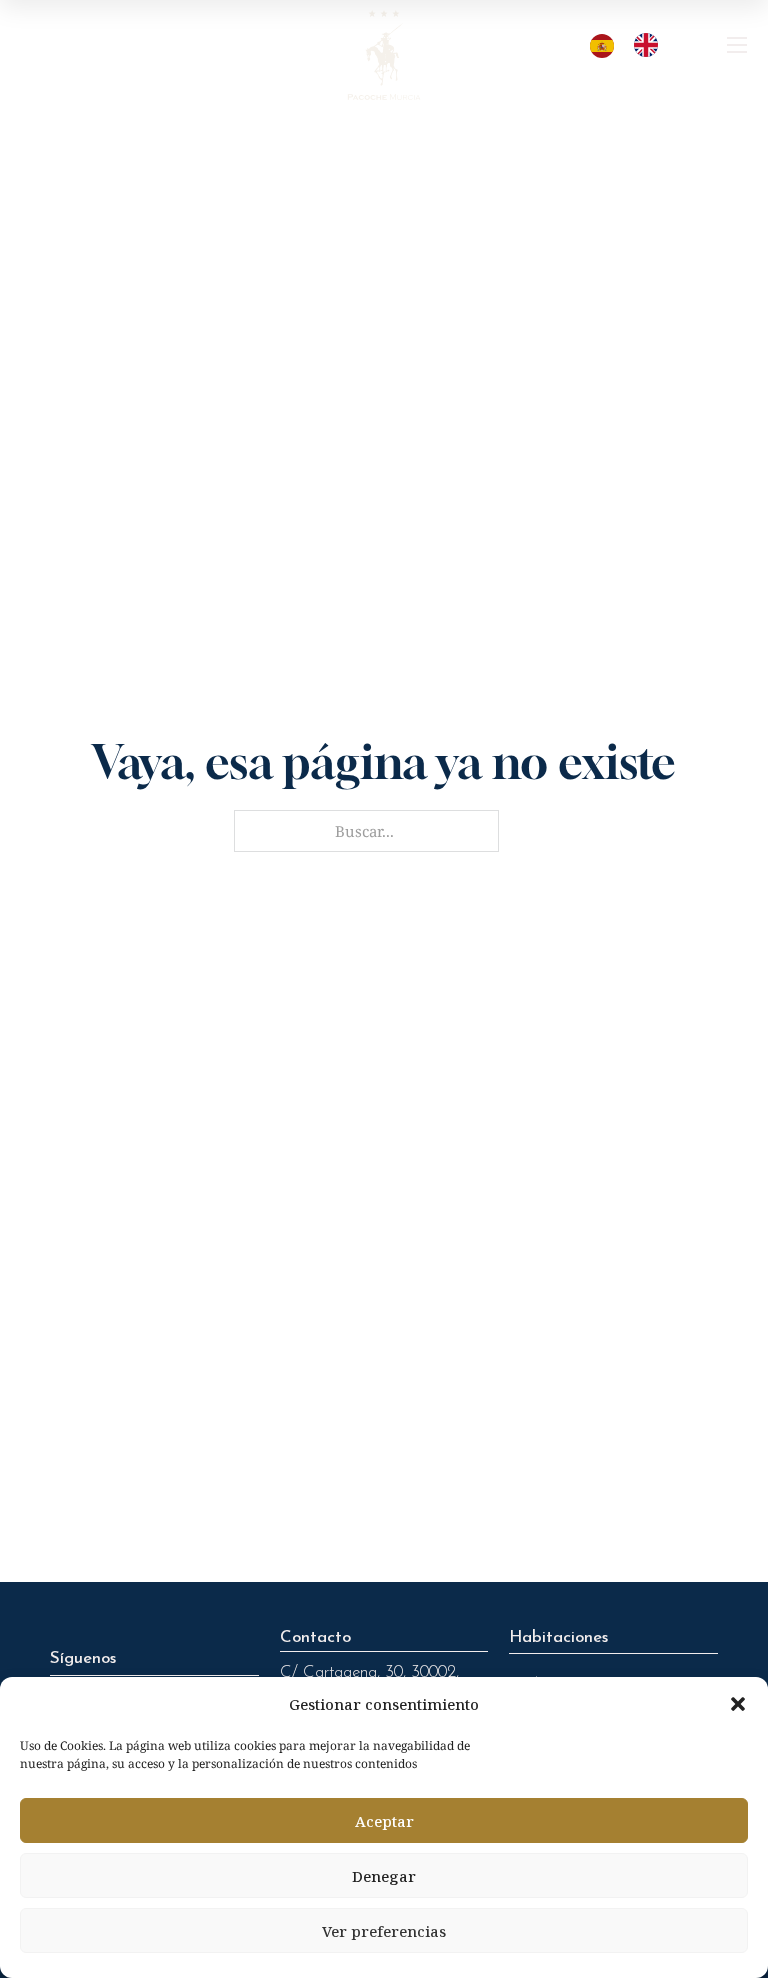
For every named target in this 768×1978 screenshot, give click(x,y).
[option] (651, 45)
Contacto (315, 1637)
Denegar (384, 1876)
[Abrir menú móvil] (737, 45)
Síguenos (83, 1658)
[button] (738, 1704)
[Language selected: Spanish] (634, 45)
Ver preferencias (384, 1931)
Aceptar (384, 1821)
